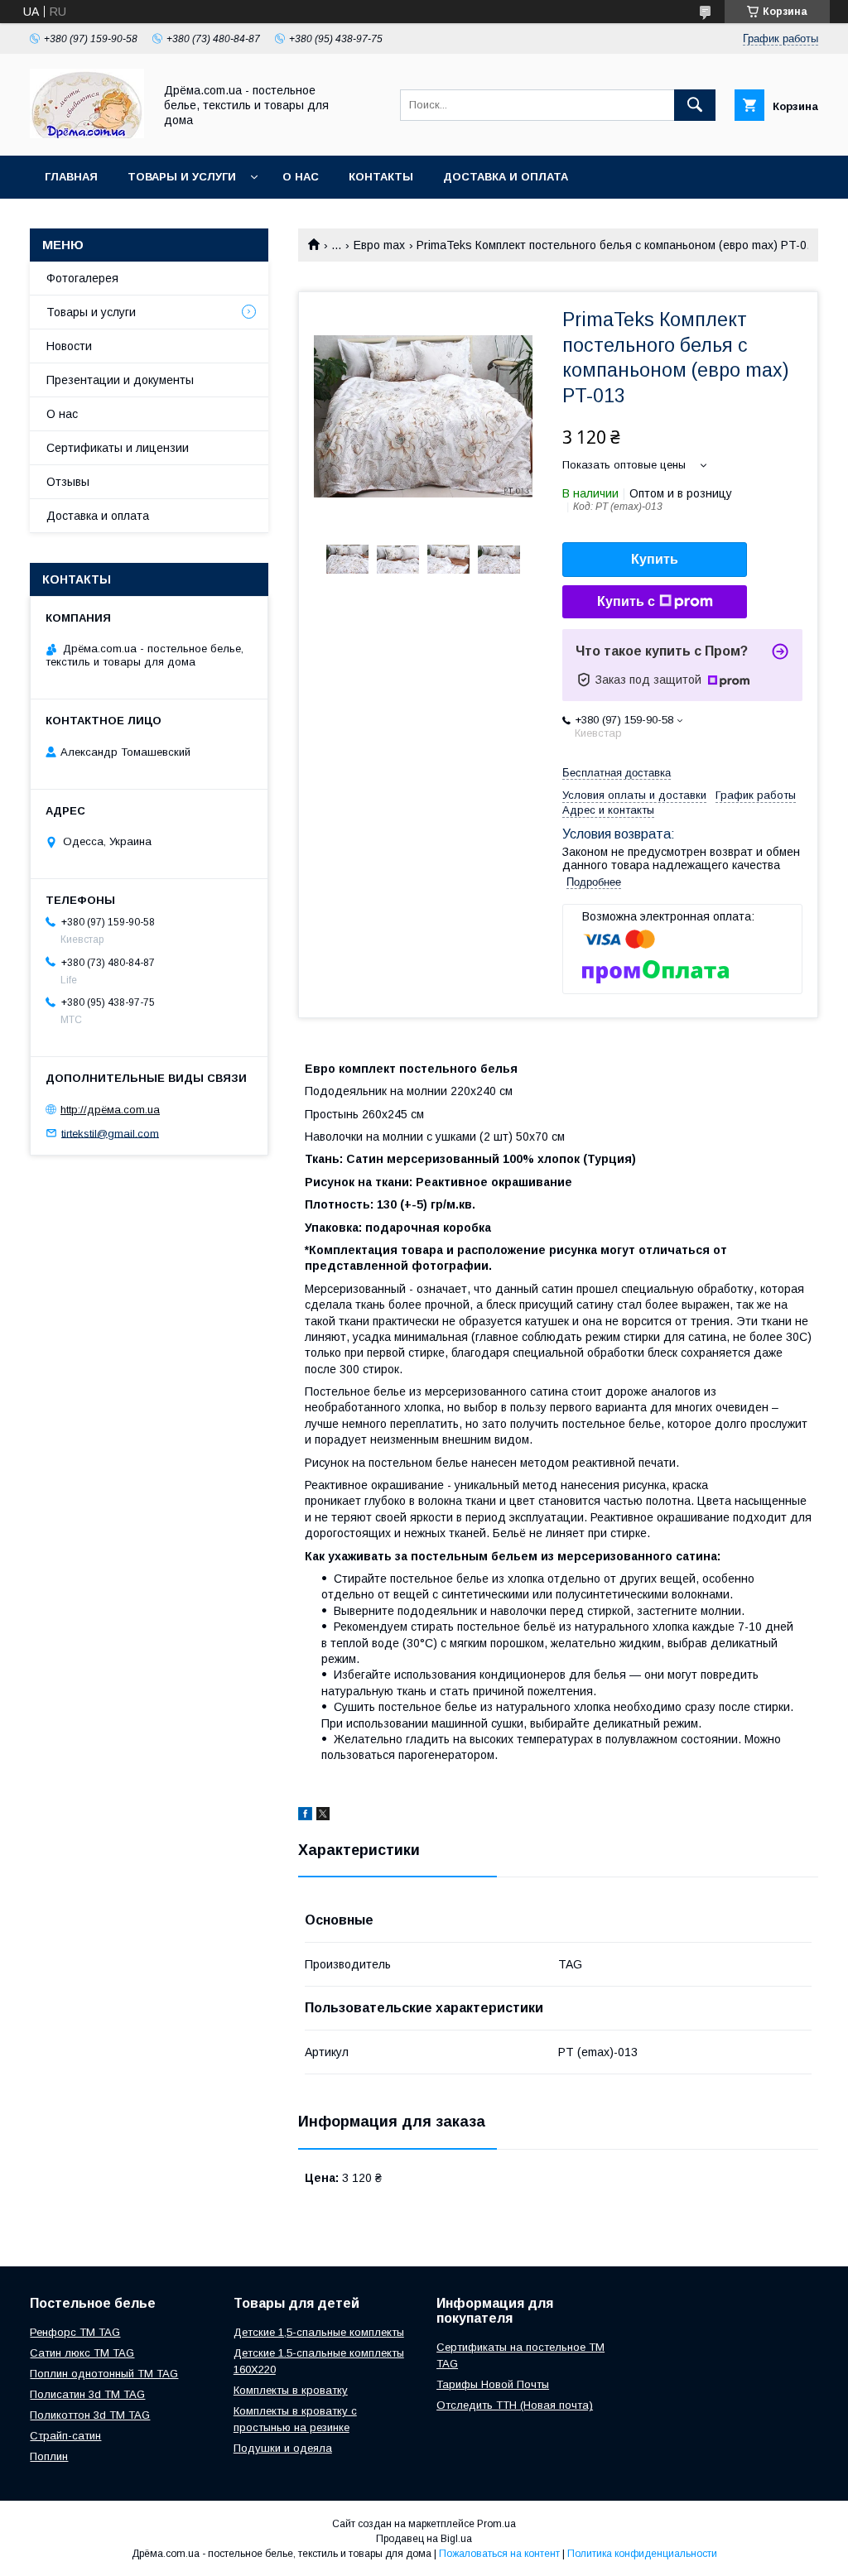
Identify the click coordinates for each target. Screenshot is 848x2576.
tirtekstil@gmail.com (110, 1133)
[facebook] (305, 1816)
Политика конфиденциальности (642, 2554)
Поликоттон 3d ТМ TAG (90, 2415)
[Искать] (695, 105)
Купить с (626, 601)
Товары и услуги (182, 177)
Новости (69, 346)
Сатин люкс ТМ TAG (82, 2353)
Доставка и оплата (506, 177)
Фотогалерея (82, 278)
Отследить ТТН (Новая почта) (515, 2405)
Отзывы (68, 482)
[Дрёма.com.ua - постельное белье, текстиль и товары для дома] (87, 134)
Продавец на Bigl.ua (424, 2539)
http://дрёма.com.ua (110, 1110)
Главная (71, 177)
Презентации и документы (120, 380)
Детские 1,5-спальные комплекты (319, 2332)
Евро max (379, 245)
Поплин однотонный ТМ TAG (104, 2374)
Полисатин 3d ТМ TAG (87, 2394)
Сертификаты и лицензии (118, 448)
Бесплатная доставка (617, 773)
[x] (323, 1816)
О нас (301, 177)
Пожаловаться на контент (499, 2554)
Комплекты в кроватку (291, 2390)
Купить (655, 559)
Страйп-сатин (65, 2436)
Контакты (381, 177)
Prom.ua (496, 2524)
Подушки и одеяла (283, 2448)
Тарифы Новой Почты (493, 2384)
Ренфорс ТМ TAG (75, 2332)
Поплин (49, 2456)
